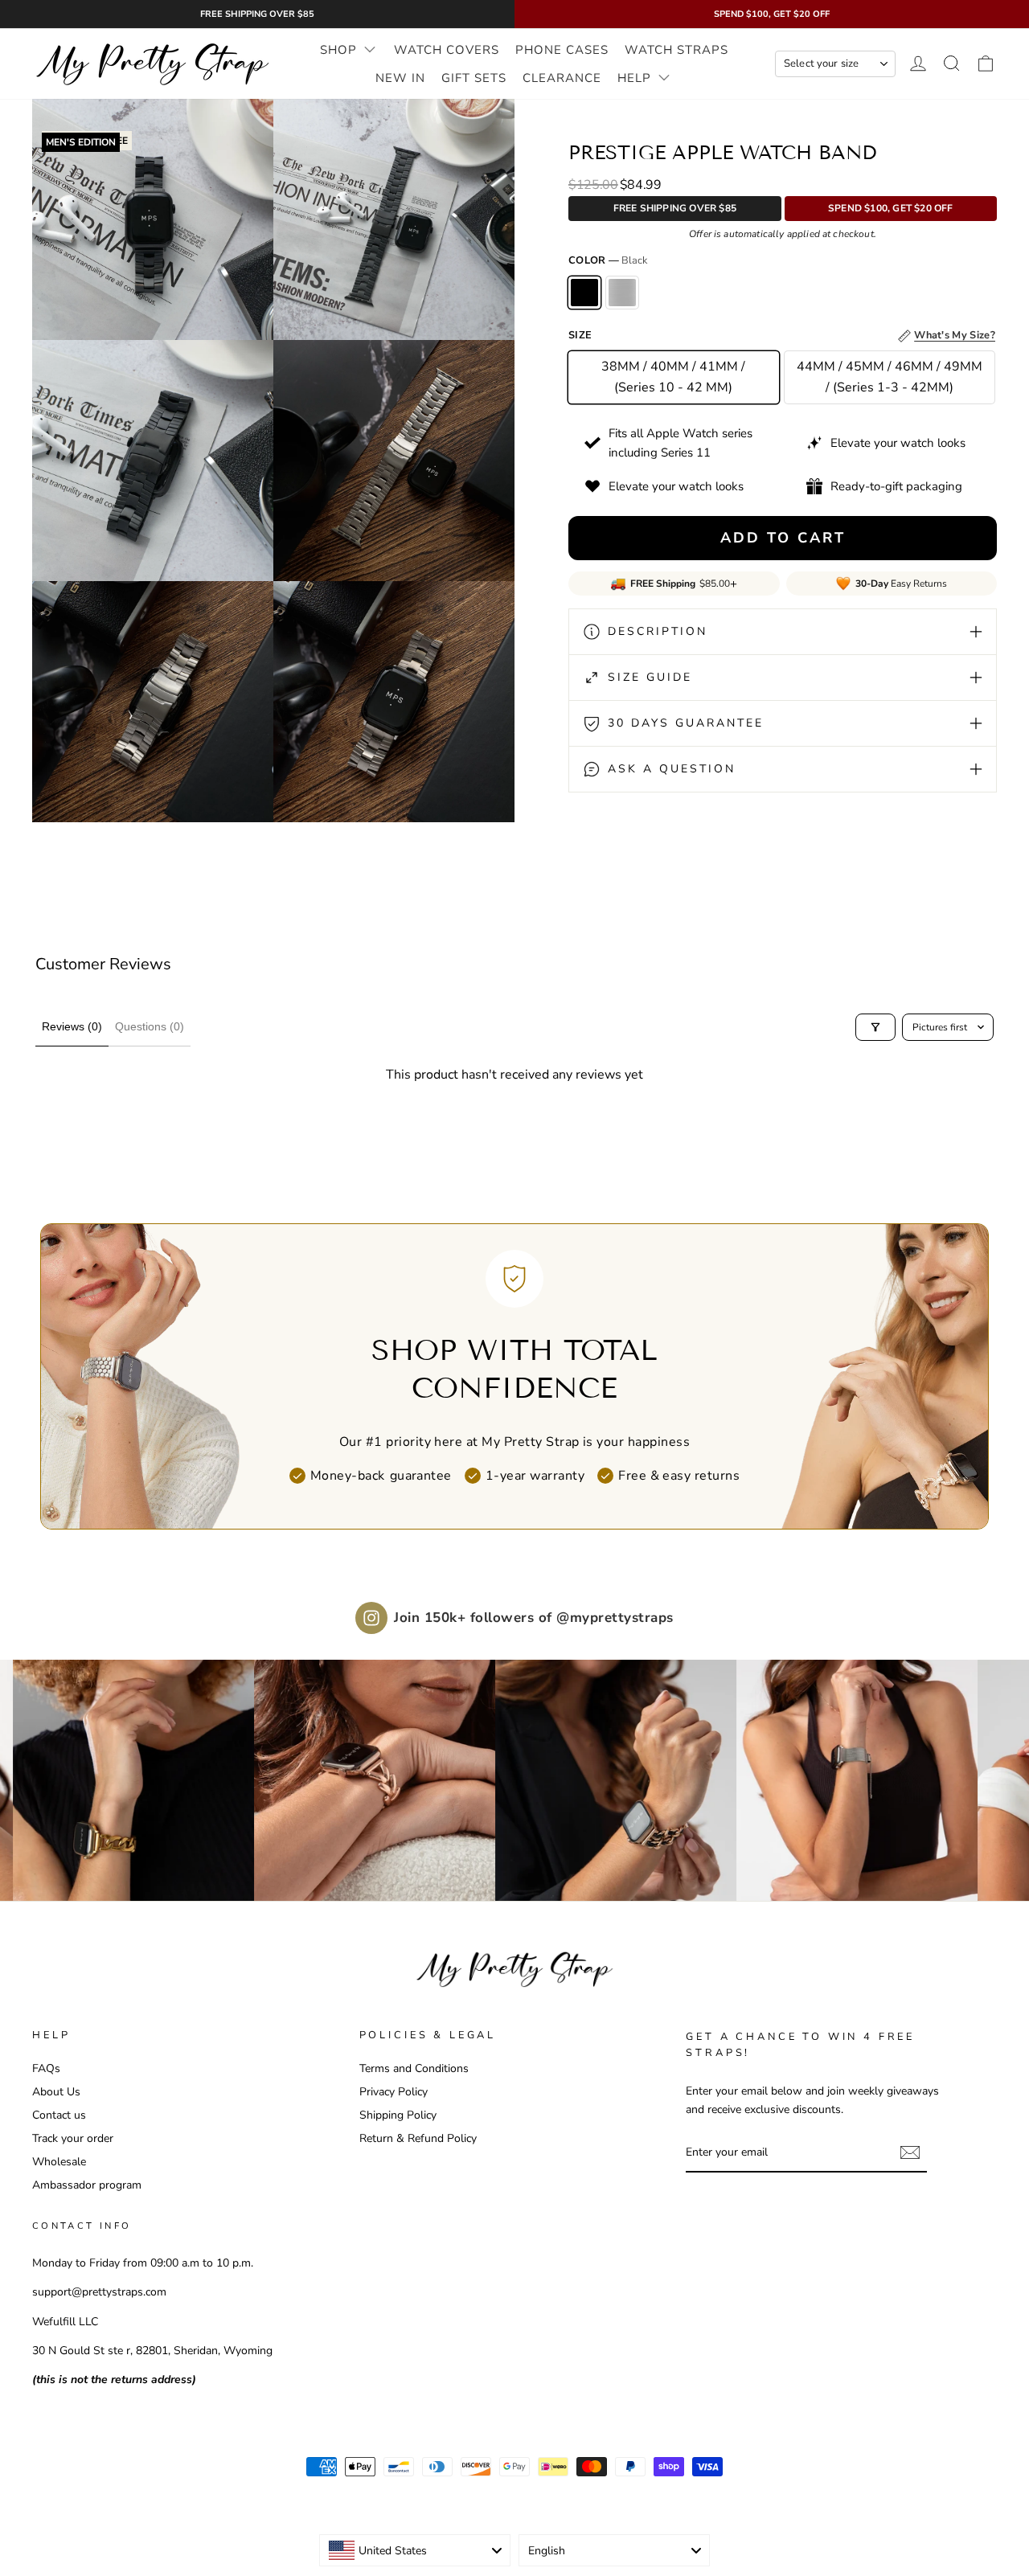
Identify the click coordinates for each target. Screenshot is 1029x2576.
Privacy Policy (394, 2092)
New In (400, 78)
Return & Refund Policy (418, 2138)
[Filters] (875, 1027)
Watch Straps (676, 50)
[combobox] (415, 2550)
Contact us (59, 2115)
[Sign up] (910, 2153)
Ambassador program (87, 2185)
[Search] (952, 64)
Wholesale (59, 2162)
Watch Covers (447, 50)
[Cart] (986, 64)
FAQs (46, 2068)
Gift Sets (474, 78)
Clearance (562, 78)
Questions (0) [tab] (150, 1026)
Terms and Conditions (414, 2068)
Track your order (73, 2138)
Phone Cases (562, 50)
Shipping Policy (398, 2115)
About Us (56, 2092)
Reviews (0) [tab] (72, 1026)
